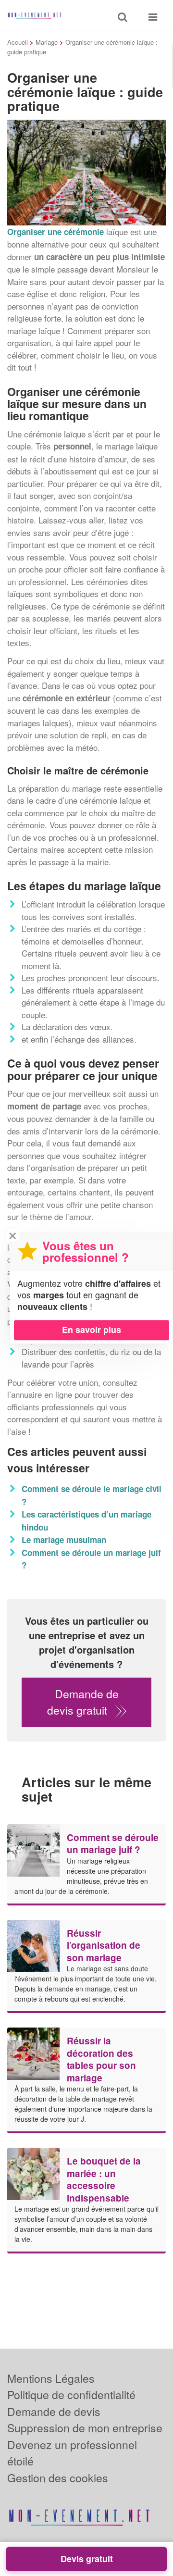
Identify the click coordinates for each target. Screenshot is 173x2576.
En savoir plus (92, 1330)
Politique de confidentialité (71, 2395)
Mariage (47, 42)
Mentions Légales (51, 2378)
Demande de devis (54, 2411)
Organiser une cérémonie (56, 232)
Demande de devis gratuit (83, 1702)
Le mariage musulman (64, 1540)
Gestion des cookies (58, 2478)
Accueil (18, 42)
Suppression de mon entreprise (85, 2428)
